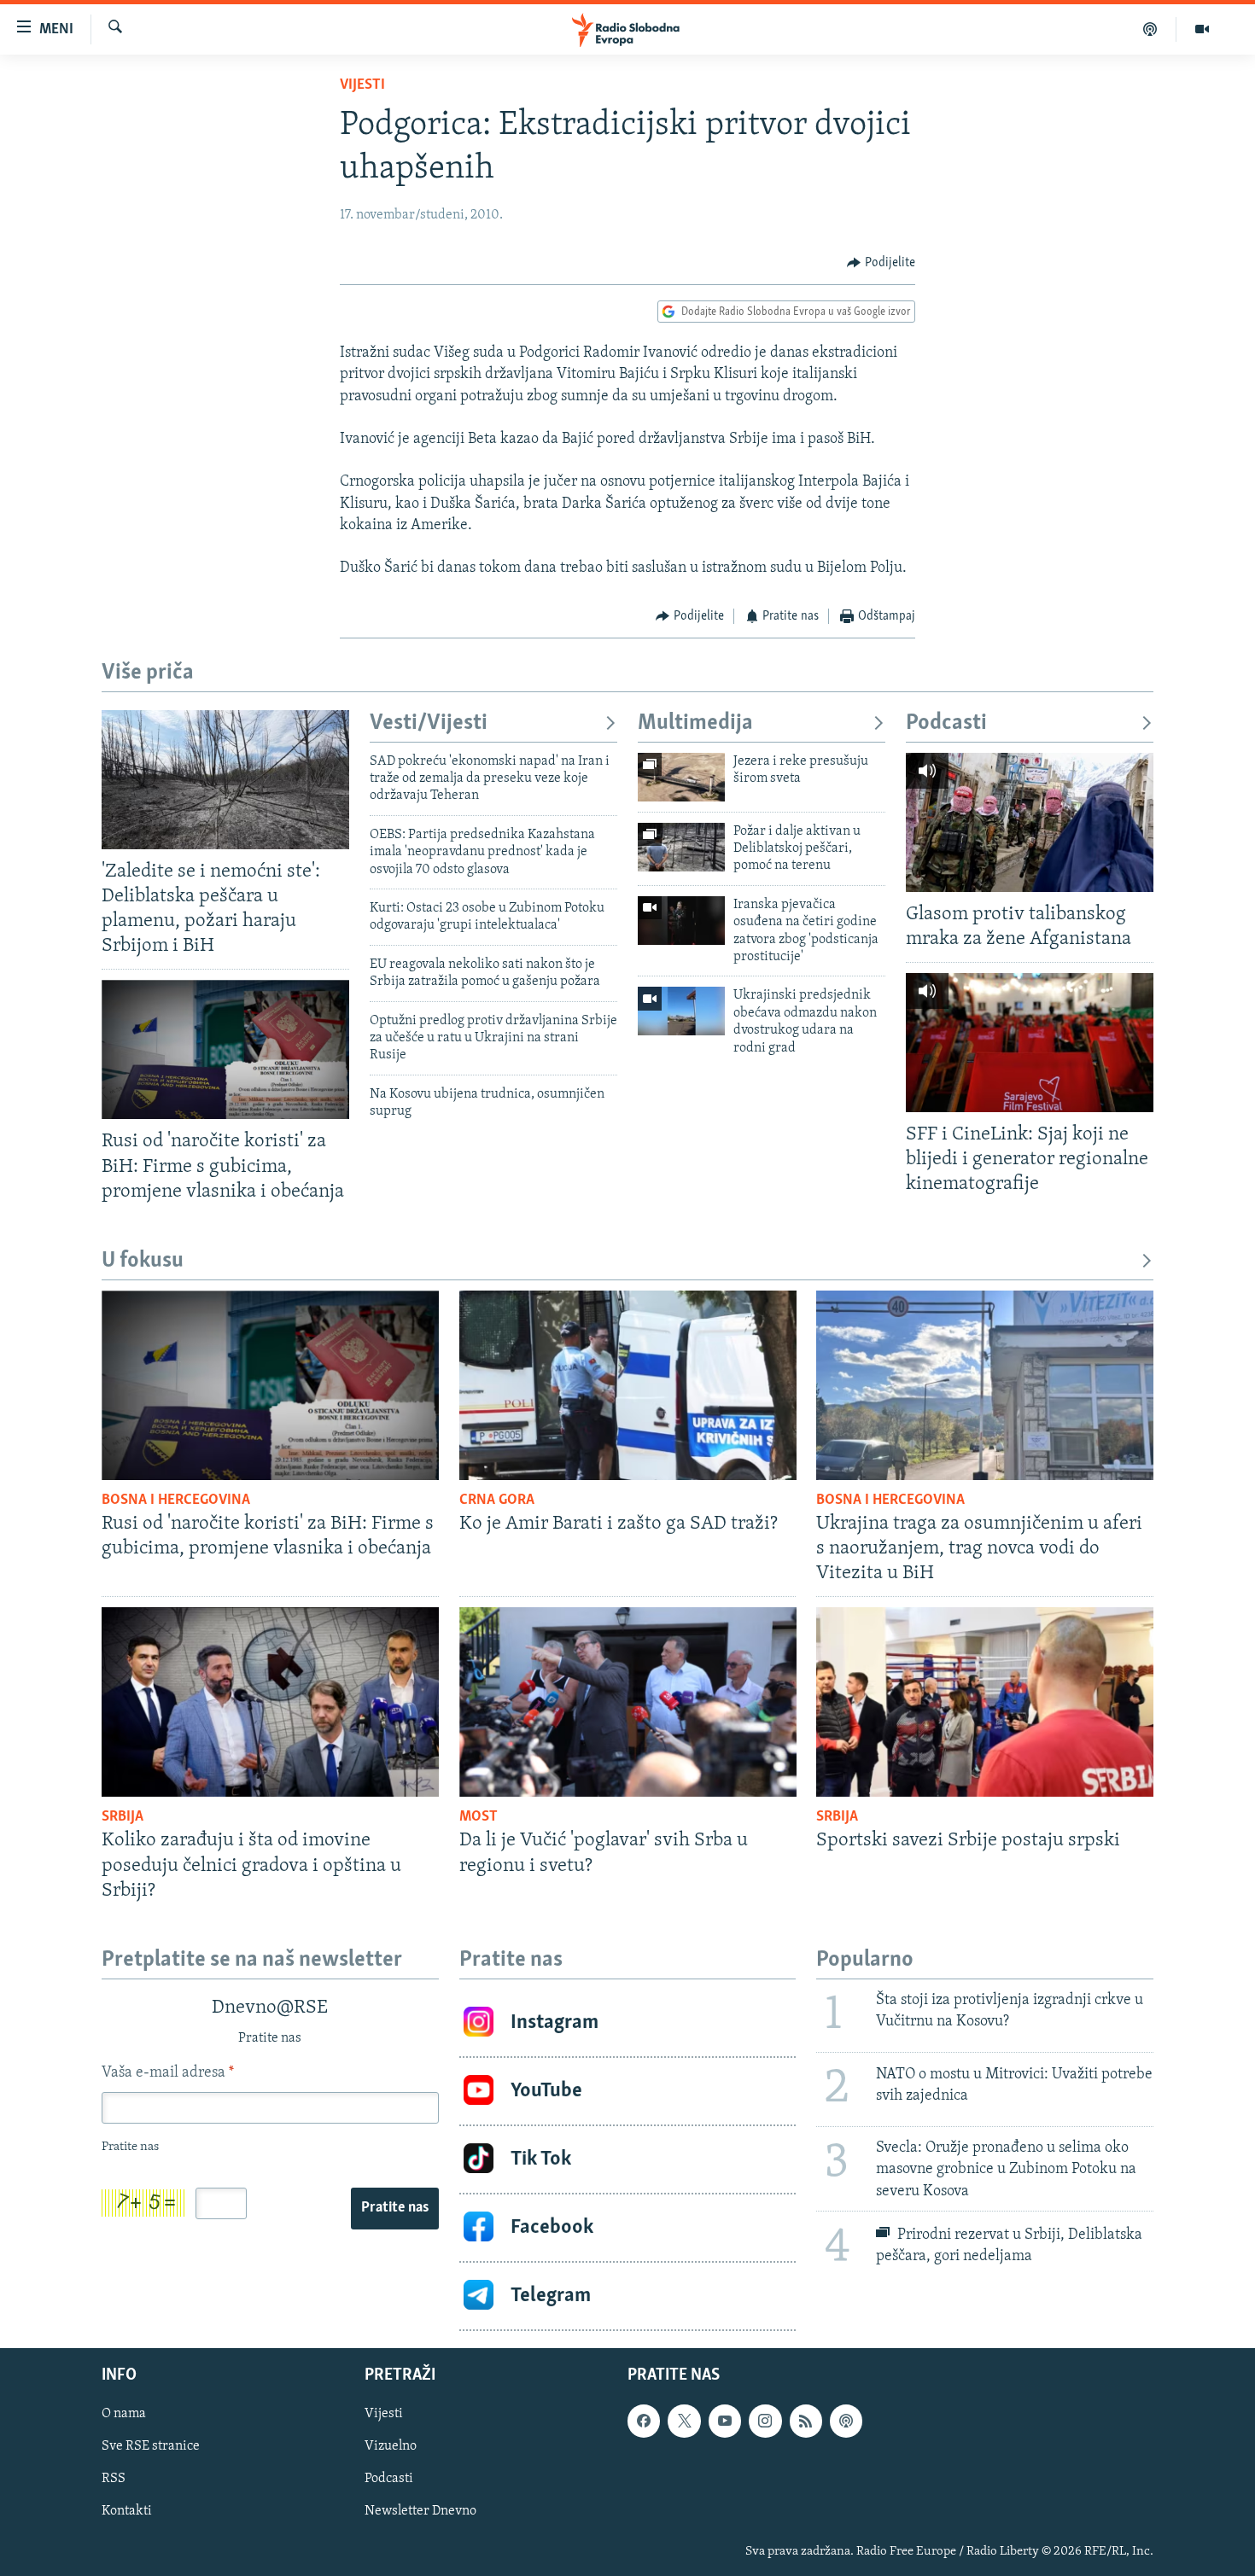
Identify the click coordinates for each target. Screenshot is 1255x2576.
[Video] (1202, 29)
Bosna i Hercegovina (176, 1501)
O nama (124, 2414)
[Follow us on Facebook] (644, 2421)
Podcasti (946, 723)
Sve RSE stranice (151, 2446)
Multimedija (695, 723)
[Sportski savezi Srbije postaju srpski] (985, 1702)
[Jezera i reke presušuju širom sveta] (681, 777)
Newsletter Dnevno (420, 2511)
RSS (114, 2479)
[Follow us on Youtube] (725, 2421)
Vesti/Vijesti (429, 723)
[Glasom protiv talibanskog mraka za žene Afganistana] (1030, 822)
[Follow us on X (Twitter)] (684, 2421)
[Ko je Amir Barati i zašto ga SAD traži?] (628, 1385)
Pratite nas (395, 2208)
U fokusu (143, 1261)
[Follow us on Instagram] (765, 2421)
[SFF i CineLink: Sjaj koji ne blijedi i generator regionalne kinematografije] (1030, 1043)
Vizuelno (391, 2446)
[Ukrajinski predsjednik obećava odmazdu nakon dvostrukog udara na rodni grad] (681, 1011)
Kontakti (127, 2511)
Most (479, 1817)
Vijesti (362, 85)
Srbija (123, 1817)
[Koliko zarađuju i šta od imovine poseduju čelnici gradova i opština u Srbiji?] (270, 1702)
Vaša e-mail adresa (168, 2073)
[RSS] (806, 2421)
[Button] (881, 263)
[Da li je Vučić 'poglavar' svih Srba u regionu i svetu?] (628, 1702)
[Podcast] (1150, 29)
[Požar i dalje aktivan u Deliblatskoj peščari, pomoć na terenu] (681, 847)
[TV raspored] (846, 2421)
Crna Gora (497, 1501)
